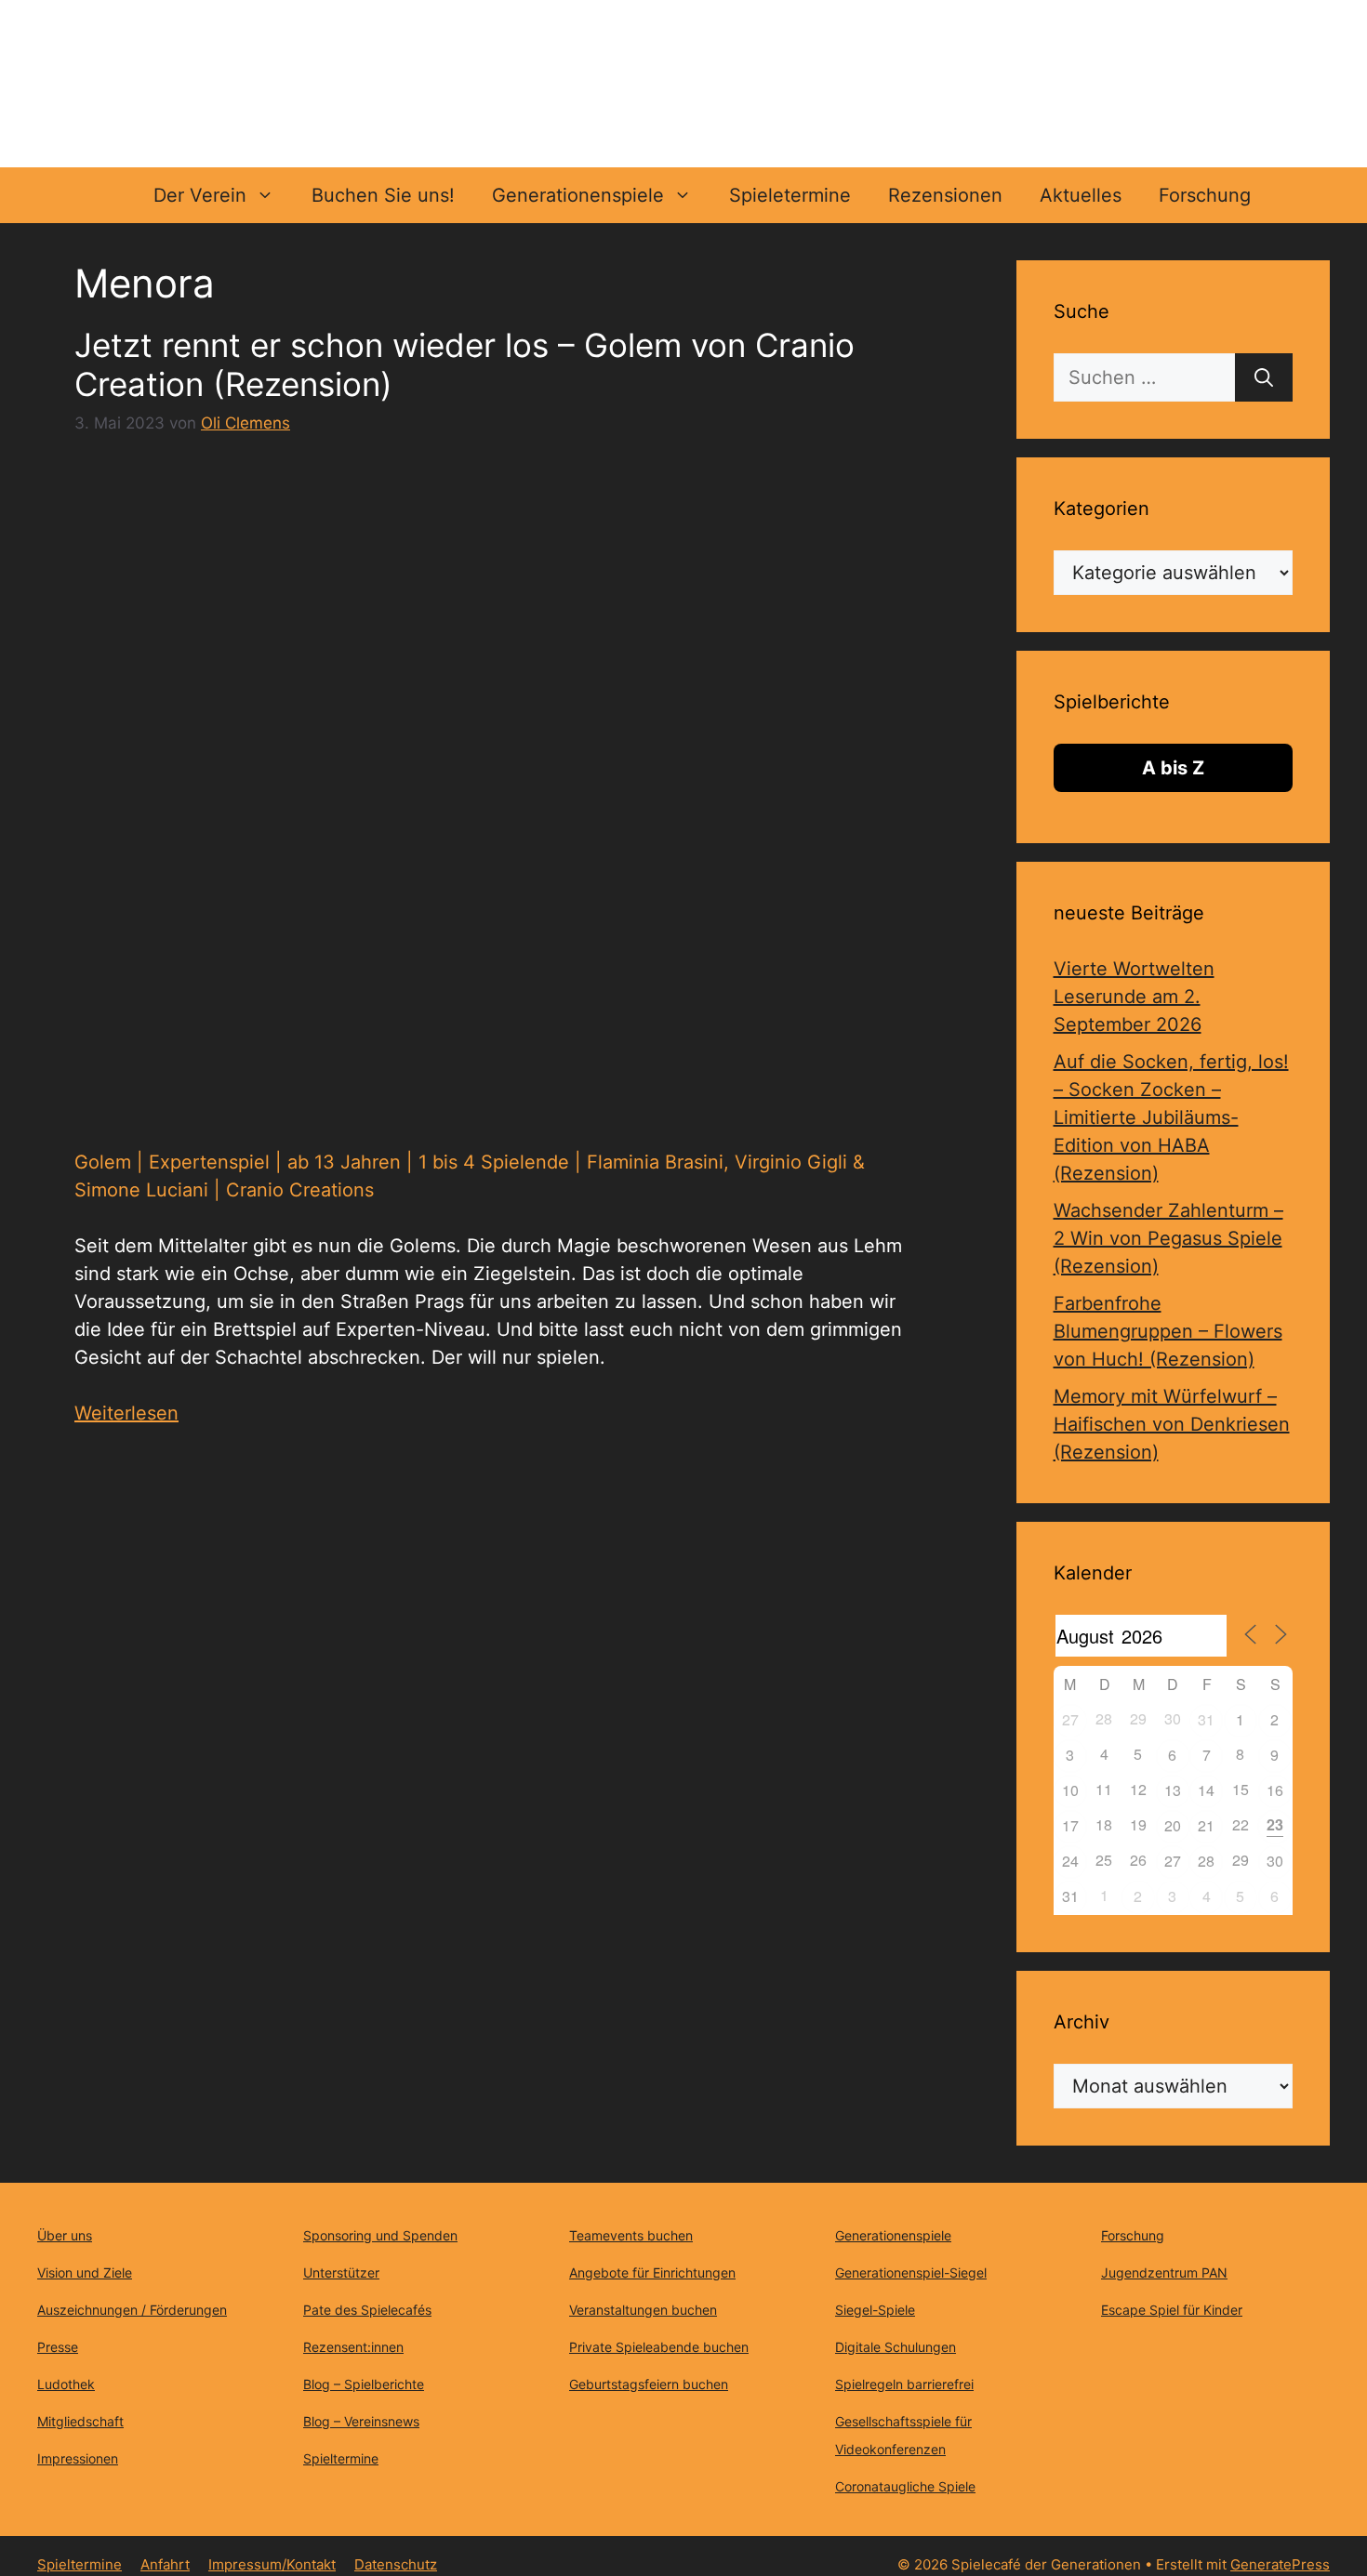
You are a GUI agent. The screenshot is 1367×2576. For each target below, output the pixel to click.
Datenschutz (396, 2564)
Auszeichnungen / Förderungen (132, 2310)
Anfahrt (165, 2564)
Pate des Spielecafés (367, 2310)
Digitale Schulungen (896, 2347)
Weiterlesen (126, 1413)
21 (1206, 1825)
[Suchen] (1264, 377)
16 (1275, 1790)
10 (1070, 1790)
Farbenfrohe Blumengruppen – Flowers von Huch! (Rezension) (1168, 1331)
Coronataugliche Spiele (905, 2486)
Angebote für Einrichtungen (652, 2272)
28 (1206, 1861)
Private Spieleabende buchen (659, 2347)
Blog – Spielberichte (364, 2384)
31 (1206, 1719)
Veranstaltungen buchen (643, 2310)
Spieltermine (341, 2458)
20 (1173, 1825)
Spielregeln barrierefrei (904, 2384)
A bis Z (1173, 768)
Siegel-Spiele (875, 2310)
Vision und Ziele (85, 2272)
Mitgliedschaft (80, 2421)
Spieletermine (790, 195)
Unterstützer (341, 2272)
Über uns (65, 2235)
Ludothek (66, 2384)
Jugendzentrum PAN (1164, 2272)
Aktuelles (1081, 195)
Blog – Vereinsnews (361, 2421)
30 (1275, 1861)
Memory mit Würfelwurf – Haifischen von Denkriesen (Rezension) (1172, 1424)
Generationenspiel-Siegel (911, 2272)
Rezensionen (945, 195)
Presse (58, 2347)
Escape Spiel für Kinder (1172, 2310)
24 (1070, 1861)
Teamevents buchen (631, 2235)
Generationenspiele (578, 195)
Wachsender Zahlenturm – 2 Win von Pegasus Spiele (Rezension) (1168, 1238)
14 (1206, 1790)
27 (1070, 1719)
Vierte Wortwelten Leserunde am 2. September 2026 (1134, 997)
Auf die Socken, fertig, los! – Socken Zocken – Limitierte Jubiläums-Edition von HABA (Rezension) (1171, 1117)
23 (1275, 1824)
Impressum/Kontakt (272, 2564)
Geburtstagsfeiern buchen (649, 2384)
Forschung (1205, 195)
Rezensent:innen (353, 2347)
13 (1173, 1790)
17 (1070, 1825)
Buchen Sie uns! (383, 195)
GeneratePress (1280, 2564)
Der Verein (200, 195)
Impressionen (78, 2458)
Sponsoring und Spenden (380, 2235)
